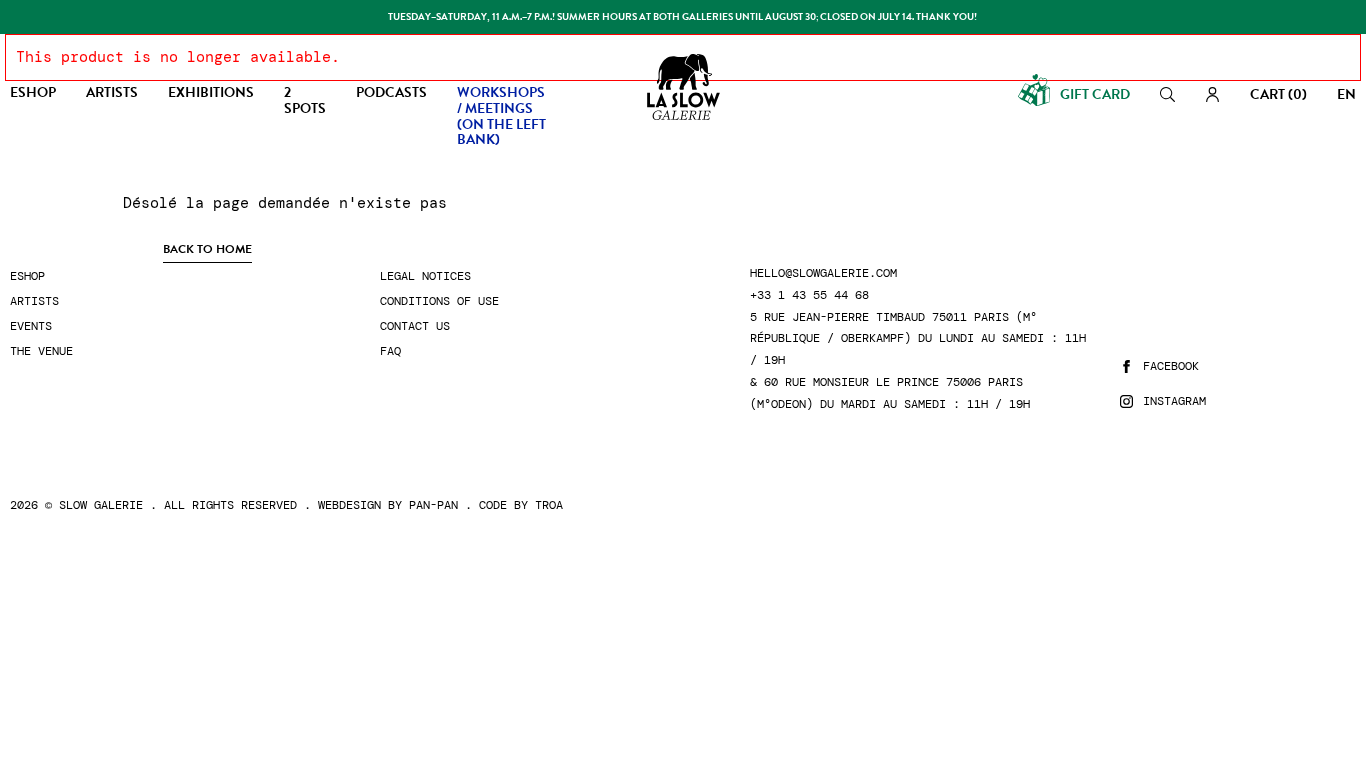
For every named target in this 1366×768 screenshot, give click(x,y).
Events (31, 326)
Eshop (27, 276)
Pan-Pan (433, 505)
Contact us (415, 326)
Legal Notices (425, 276)
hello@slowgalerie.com (823, 273)
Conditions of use (439, 301)
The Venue (41, 351)
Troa (549, 505)
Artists (34, 301)
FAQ (390, 351)
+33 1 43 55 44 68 (809, 295)
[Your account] (1212, 94)
